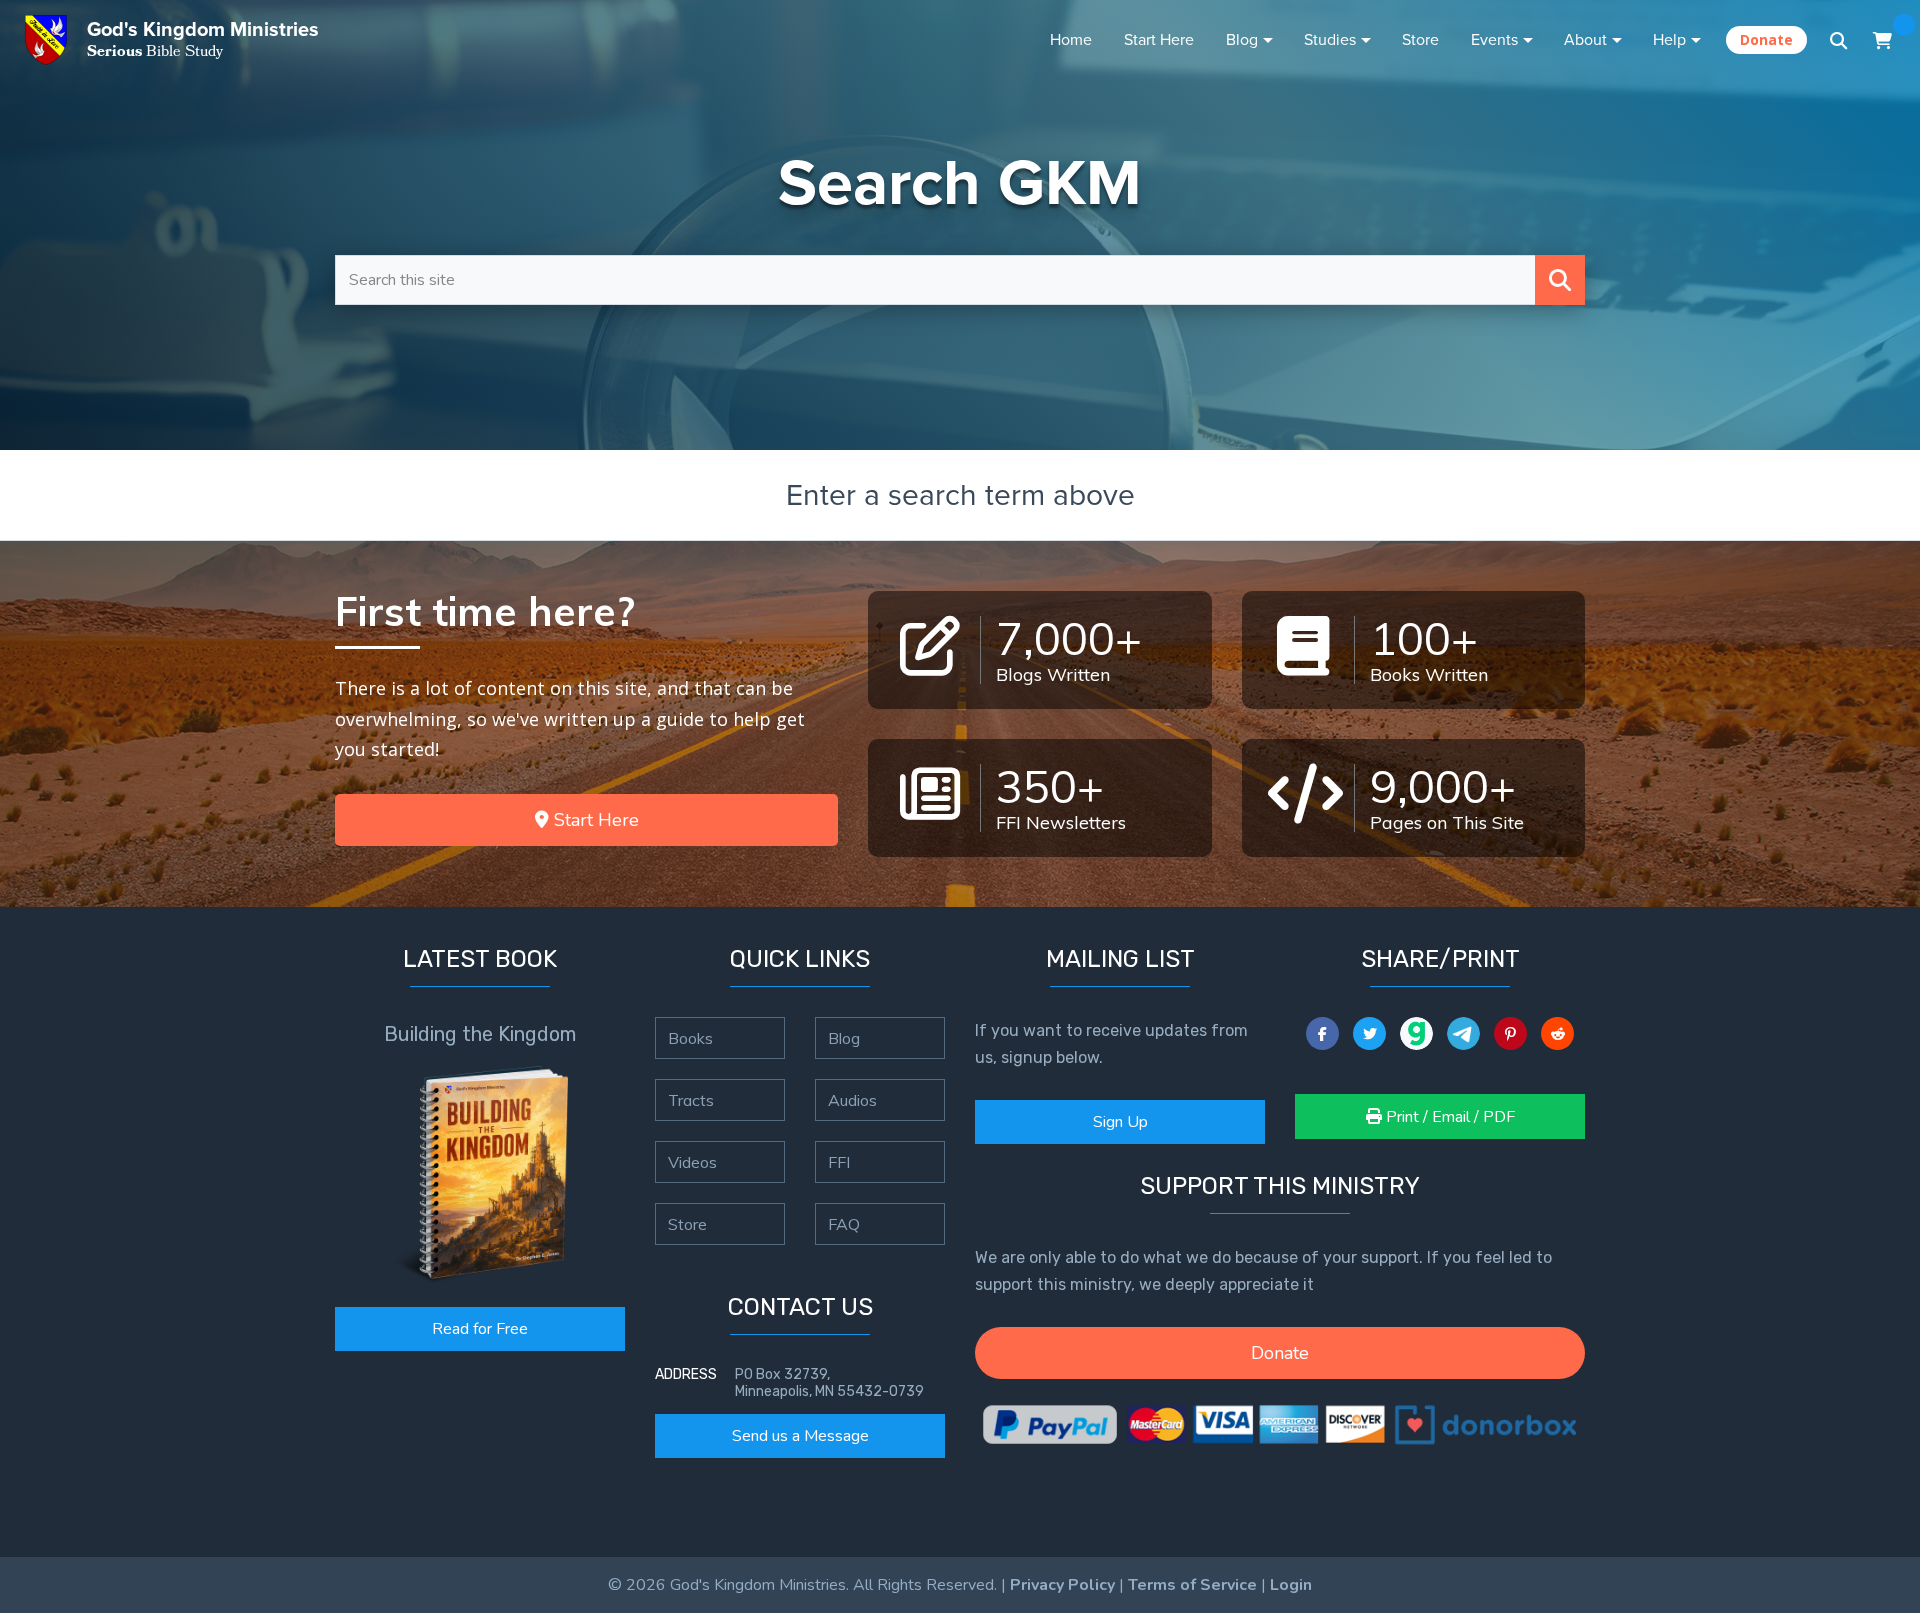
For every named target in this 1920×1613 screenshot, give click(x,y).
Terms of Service (1192, 1585)
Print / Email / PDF (1448, 1117)
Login (1291, 1585)
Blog (1242, 39)
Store (1420, 39)
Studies (1330, 39)
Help (1669, 39)
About (1585, 39)
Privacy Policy (1062, 1585)
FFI (839, 1162)
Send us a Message (800, 1436)
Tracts (691, 1100)
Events (1494, 39)
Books (690, 1038)
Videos (692, 1162)
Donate (1766, 39)
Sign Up (1120, 1122)
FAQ (844, 1224)
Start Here (1159, 39)
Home (1071, 39)
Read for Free (480, 1329)
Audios (852, 1100)
